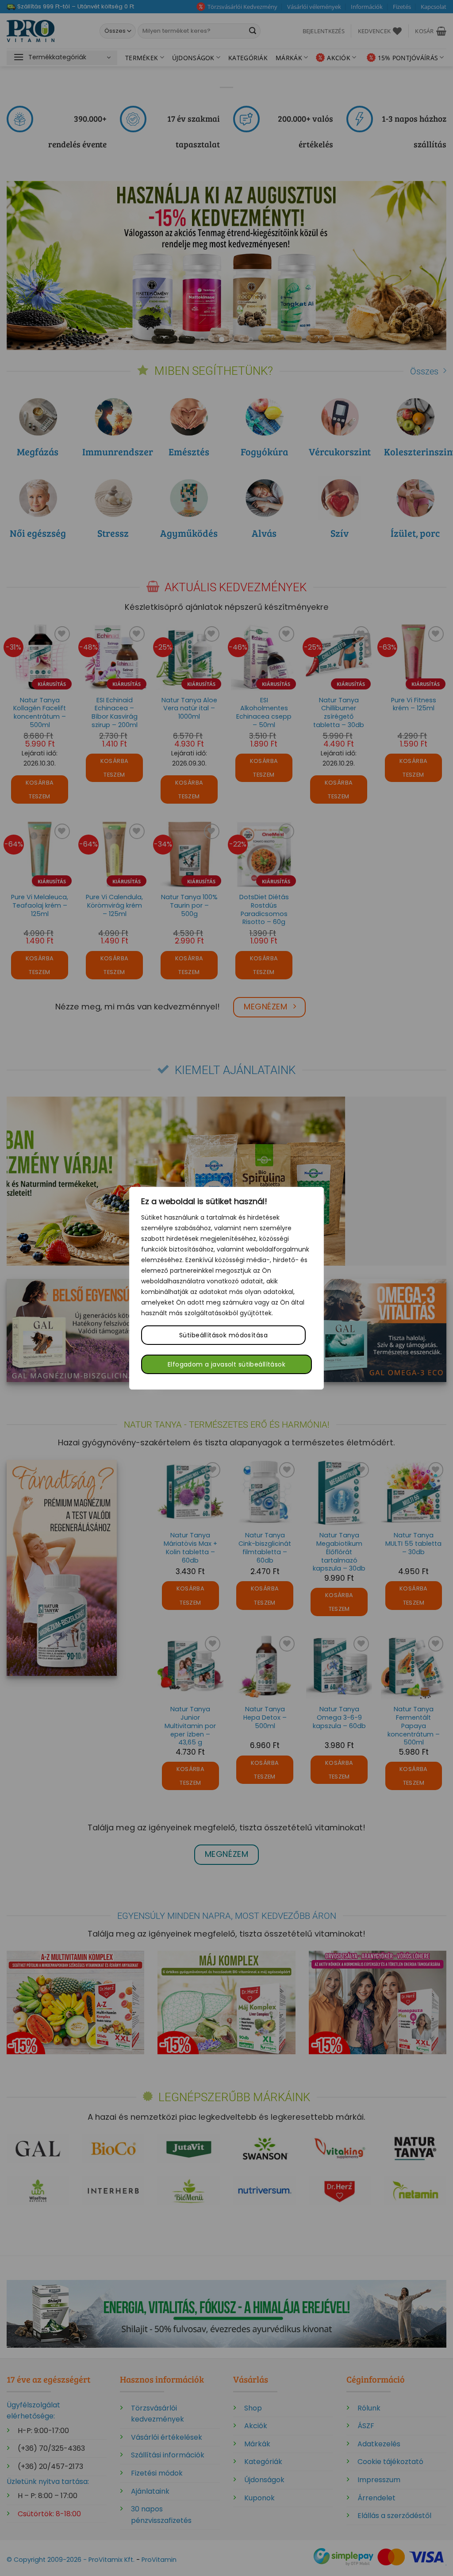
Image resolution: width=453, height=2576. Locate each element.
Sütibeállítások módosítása (223, 1335)
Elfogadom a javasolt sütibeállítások (226, 1364)
